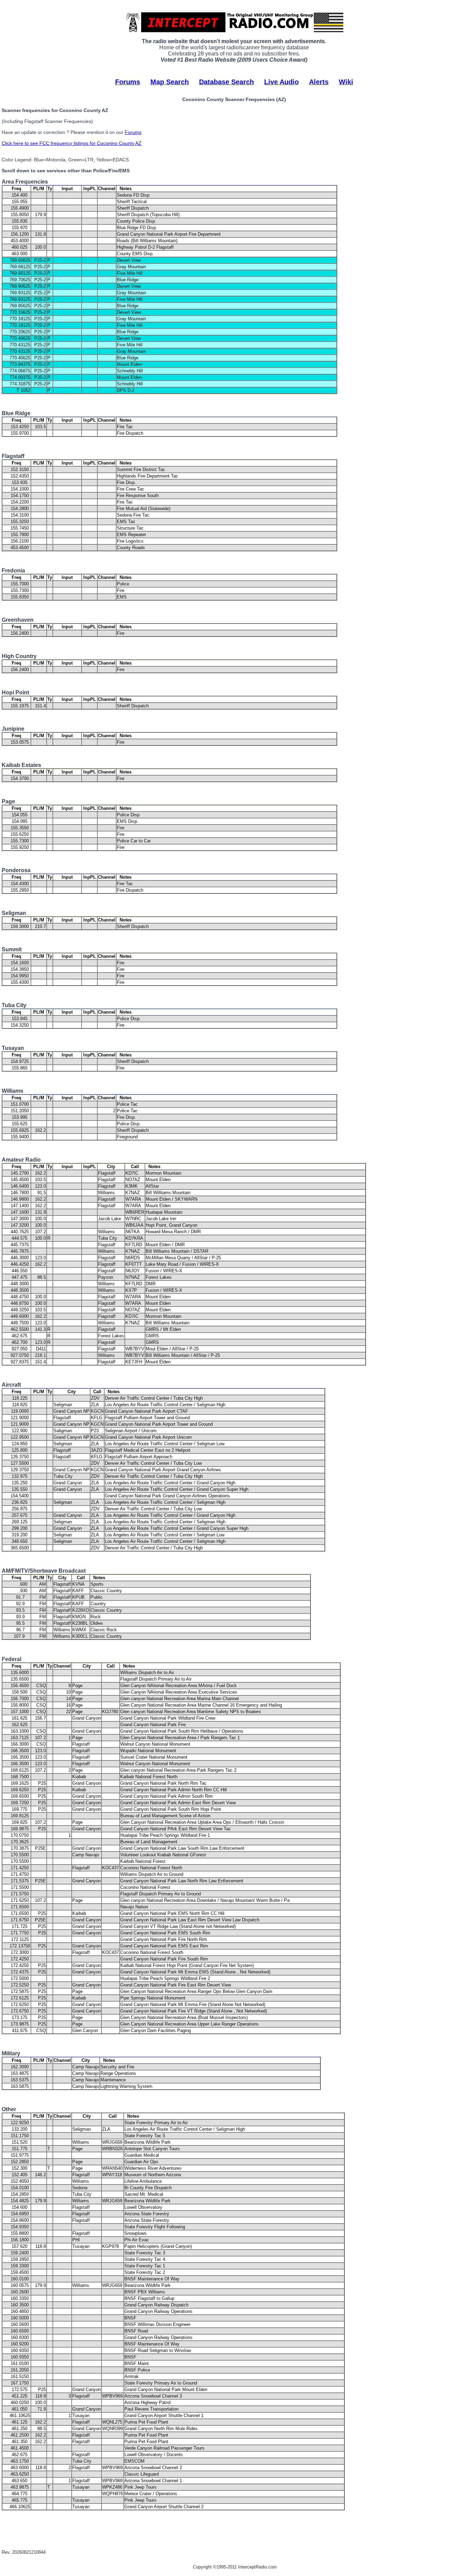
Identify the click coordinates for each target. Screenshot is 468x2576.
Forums (128, 82)
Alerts (319, 82)
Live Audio (281, 82)
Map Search (170, 82)
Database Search (226, 82)
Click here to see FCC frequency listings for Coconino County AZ (72, 143)
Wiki (346, 82)
